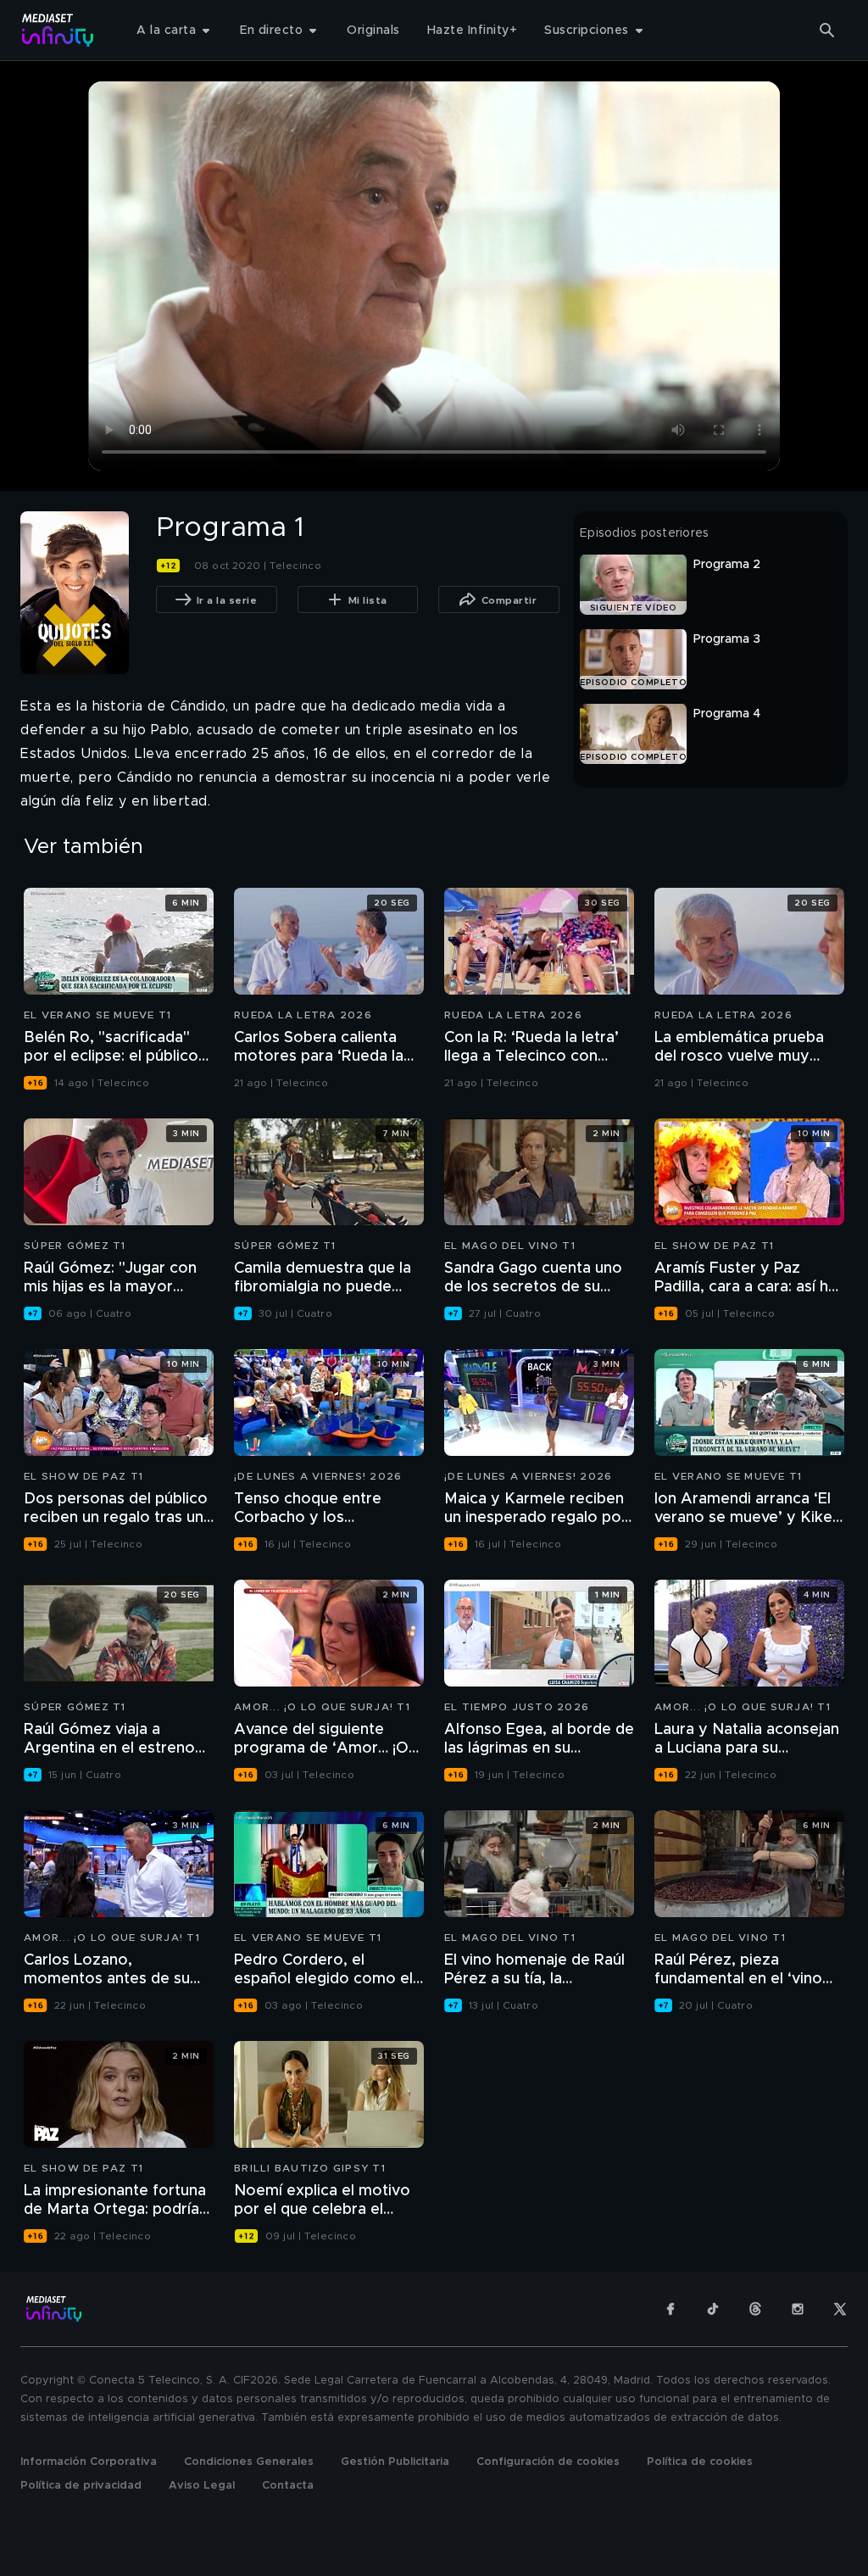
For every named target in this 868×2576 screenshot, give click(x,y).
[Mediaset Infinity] (58, 30)
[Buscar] (827, 31)
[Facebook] (670, 2309)
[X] (840, 2309)
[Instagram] (798, 2309)
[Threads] (755, 2309)
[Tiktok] (713, 2309)
